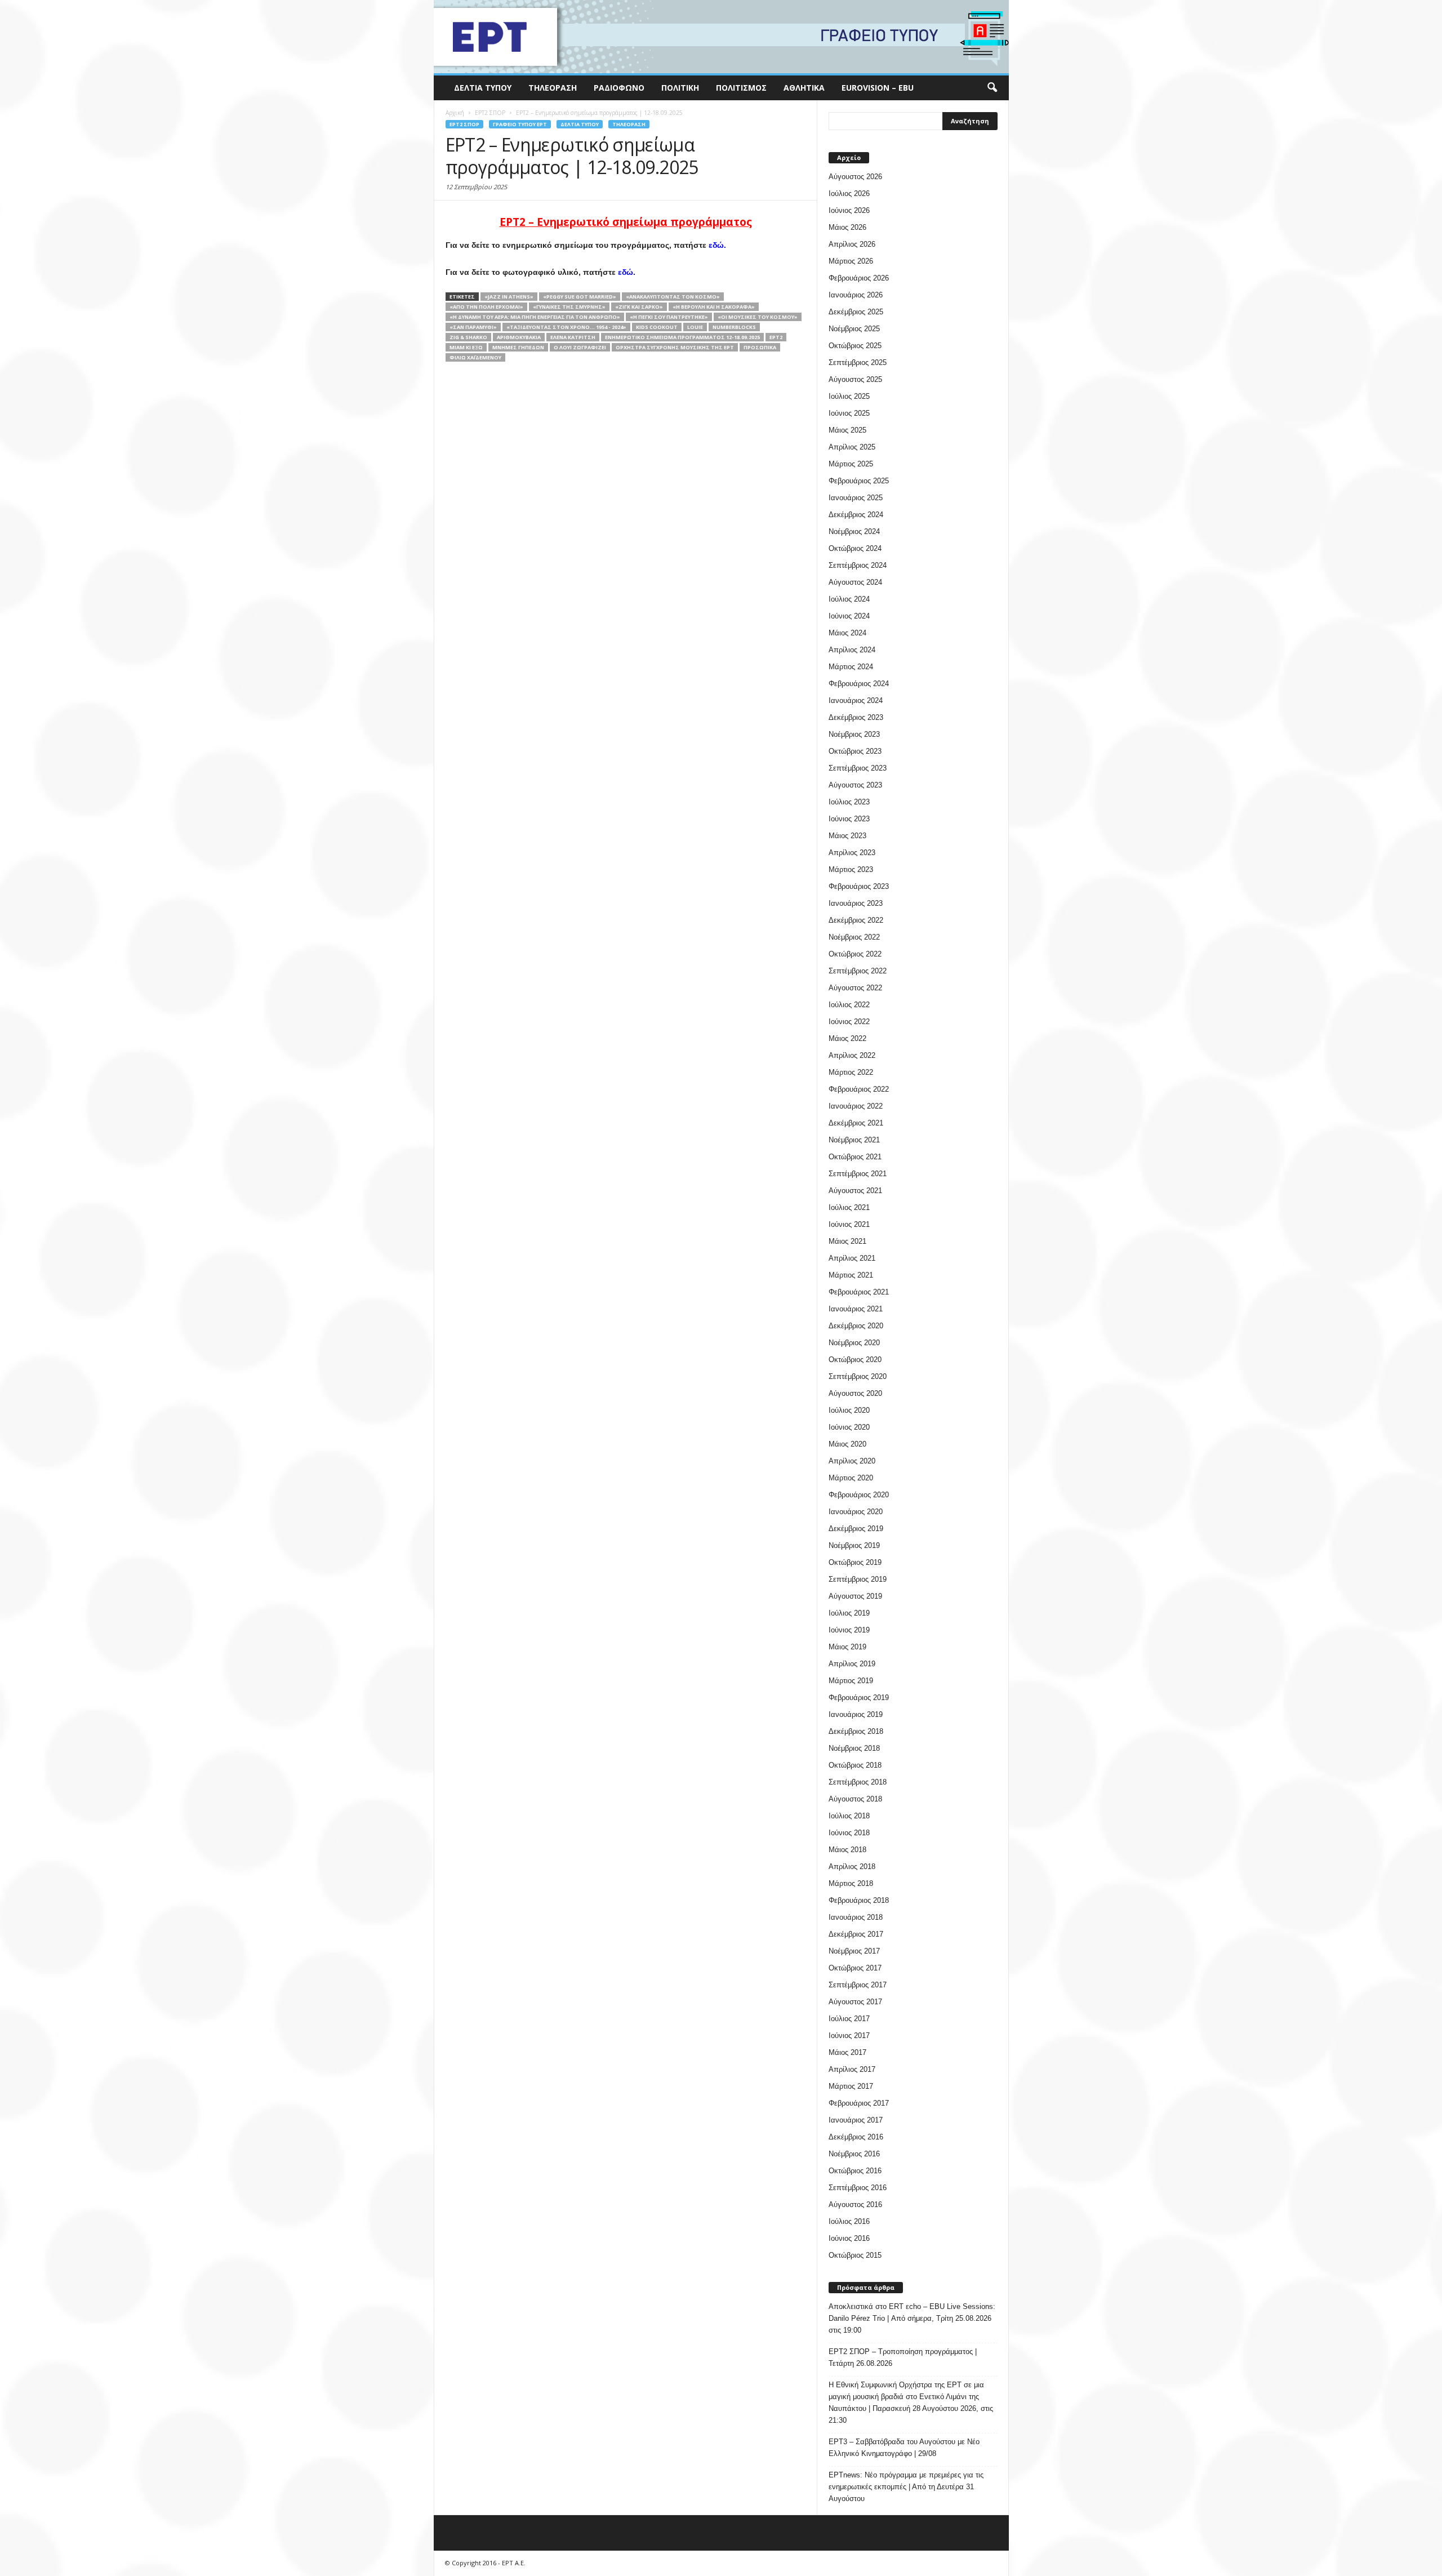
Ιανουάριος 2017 (856, 2120)
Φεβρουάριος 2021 (859, 1292)
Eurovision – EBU (878, 88)
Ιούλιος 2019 (849, 1613)
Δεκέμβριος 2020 (856, 1326)
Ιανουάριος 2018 (856, 1917)
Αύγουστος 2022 (855, 988)
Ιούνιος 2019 (849, 1630)
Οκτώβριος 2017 (855, 1968)
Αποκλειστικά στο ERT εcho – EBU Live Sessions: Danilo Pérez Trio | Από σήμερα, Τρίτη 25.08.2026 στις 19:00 (912, 2318)
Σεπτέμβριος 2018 (858, 1782)
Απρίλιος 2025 (852, 447)
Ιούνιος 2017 (849, 2036)
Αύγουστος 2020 (855, 1393)
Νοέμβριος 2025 (854, 329)
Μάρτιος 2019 (851, 1681)
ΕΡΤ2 (776, 337)
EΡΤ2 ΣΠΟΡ (464, 124)
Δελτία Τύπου (483, 88)
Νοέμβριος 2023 (854, 734)
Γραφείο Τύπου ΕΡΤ (520, 124)
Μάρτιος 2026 (851, 261)
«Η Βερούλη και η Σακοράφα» (714, 307)
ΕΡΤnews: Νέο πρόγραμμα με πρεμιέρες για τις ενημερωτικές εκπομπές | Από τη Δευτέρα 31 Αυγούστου (906, 2487)
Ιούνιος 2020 (849, 1427)
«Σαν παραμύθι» (473, 327)
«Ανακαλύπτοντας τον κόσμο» (673, 297)
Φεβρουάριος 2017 (859, 2103)
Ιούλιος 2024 (849, 599)
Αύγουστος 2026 (855, 177)
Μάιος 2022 (847, 1038)
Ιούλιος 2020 (849, 1410)
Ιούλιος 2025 (849, 396)
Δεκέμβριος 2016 (856, 2137)
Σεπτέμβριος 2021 (858, 1174)
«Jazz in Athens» (509, 297)
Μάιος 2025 (847, 430)
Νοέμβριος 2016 (854, 2154)
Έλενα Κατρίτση (573, 337)
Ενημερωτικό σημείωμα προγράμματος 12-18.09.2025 (682, 337)
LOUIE (695, 327)
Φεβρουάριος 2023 (859, 886)
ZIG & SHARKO (468, 337)
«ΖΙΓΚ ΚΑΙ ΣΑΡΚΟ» (639, 307)
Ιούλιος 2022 (849, 1005)
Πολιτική (680, 88)
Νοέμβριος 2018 (854, 1748)
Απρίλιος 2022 (852, 1055)
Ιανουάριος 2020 (856, 1512)
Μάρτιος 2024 (851, 667)
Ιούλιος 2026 (849, 193)
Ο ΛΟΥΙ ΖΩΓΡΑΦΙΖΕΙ (580, 347)
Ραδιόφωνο (619, 88)
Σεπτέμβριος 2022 (858, 971)
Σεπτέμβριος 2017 (858, 1985)
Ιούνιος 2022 (849, 1022)
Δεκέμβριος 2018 (856, 1731)
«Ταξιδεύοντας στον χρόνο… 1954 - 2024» (566, 327)
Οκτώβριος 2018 (855, 1765)
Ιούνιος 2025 (849, 413)
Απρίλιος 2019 (852, 1664)
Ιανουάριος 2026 (856, 295)
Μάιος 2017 (847, 2052)
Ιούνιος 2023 (849, 819)
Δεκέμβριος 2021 (856, 1123)
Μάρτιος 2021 (851, 1275)
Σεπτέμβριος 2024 (858, 565)
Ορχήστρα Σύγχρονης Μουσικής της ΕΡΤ (675, 347)
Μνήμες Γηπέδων (518, 347)
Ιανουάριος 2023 (856, 903)
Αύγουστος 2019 (855, 1596)
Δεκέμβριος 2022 (856, 920)
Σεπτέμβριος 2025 (858, 362)
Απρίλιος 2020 (852, 1461)
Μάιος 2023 (847, 836)
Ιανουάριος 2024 (856, 700)
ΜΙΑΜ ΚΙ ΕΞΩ (466, 347)
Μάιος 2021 (847, 1241)
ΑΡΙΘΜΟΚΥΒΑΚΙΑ (519, 337)
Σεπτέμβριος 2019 (858, 1579)
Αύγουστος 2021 (855, 1191)
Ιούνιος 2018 (849, 1833)
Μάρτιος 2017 (851, 2086)
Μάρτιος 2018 (851, 1883)
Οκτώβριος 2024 (855, 548)
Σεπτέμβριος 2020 (858, 1376)
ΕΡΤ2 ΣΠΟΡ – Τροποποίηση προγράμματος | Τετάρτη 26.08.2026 (903, 2357)
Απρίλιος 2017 (852, 2069)
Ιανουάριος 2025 (856, 498)
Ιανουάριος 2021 (856, 1309)
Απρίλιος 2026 (852, 244)
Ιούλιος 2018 (849, 1816)
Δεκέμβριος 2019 (856, 1529)
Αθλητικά (804, 88)
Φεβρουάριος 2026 (859, 278)
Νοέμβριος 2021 (854, 1140)
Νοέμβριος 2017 (854, 1951)
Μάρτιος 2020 (851, 1478)
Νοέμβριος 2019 (854, 1545)
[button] (992, 88)
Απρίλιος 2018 (852, 1867)
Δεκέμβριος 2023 (856, 717)
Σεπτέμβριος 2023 (858, 768)
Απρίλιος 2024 (852, 650)
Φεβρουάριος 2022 (859, 1089)
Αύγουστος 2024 (855, 582)
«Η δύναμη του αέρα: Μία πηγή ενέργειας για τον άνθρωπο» (535, 317)
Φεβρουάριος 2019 (859, 1698)
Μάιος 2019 (847, 1647)
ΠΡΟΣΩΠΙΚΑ (760, 347)
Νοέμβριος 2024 (854, 531)
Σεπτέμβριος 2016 (858, 2188)
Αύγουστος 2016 (855, 2204)
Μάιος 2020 (847, 1444)
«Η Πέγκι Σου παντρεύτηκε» (669, 317)
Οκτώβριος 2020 (855, 1360)
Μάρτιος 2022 (851, 1072)
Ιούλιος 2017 (849, 2019)
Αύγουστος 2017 (855, 2002)
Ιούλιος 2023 (849, 802)
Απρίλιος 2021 (852, 1258)
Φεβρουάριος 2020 (859, 1495)
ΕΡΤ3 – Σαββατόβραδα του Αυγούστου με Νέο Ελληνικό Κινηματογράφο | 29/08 (904, 2448)
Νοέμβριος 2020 (854, 1343)
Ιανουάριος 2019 (856, 1714)
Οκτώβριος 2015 (855, 2255)
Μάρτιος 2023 (851, 869)
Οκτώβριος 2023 (855, 751)
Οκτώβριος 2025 (855, 346)
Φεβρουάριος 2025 (859, 481)
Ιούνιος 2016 (849, 2238)
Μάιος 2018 (847, 1850)
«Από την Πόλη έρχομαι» (486, 307)
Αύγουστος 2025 (855, 379)
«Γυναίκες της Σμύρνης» (569, 307)
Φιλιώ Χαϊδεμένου (475, 357)
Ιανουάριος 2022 (856, 1106)
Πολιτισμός (741, 88)
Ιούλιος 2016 (849, 2221)
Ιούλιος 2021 (849, 1207)
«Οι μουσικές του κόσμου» (758, 317)
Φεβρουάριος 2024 (859, 684)
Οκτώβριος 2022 (855, 954)
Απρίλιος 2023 (852, 853)
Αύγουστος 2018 (855, 1799)
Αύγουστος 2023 (855, 785)
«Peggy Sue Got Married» (580, 297)
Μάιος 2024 (847, 633)
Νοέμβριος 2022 (854, 937)
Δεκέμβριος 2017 (856, 1934)
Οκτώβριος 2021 (855, 1157)
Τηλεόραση (553, 88)
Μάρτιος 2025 (851, 464)
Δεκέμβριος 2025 (856, 312)
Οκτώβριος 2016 (855, 2171)
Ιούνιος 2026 (849, 210)
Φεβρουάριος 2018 (859, 1900)
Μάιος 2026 (847, 227)
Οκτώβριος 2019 (855, 1562)
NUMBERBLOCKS (734, 327)
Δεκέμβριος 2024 (856, 515)
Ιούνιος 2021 (849, 1224)
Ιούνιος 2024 (849, 616)
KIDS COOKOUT (657, 327)
